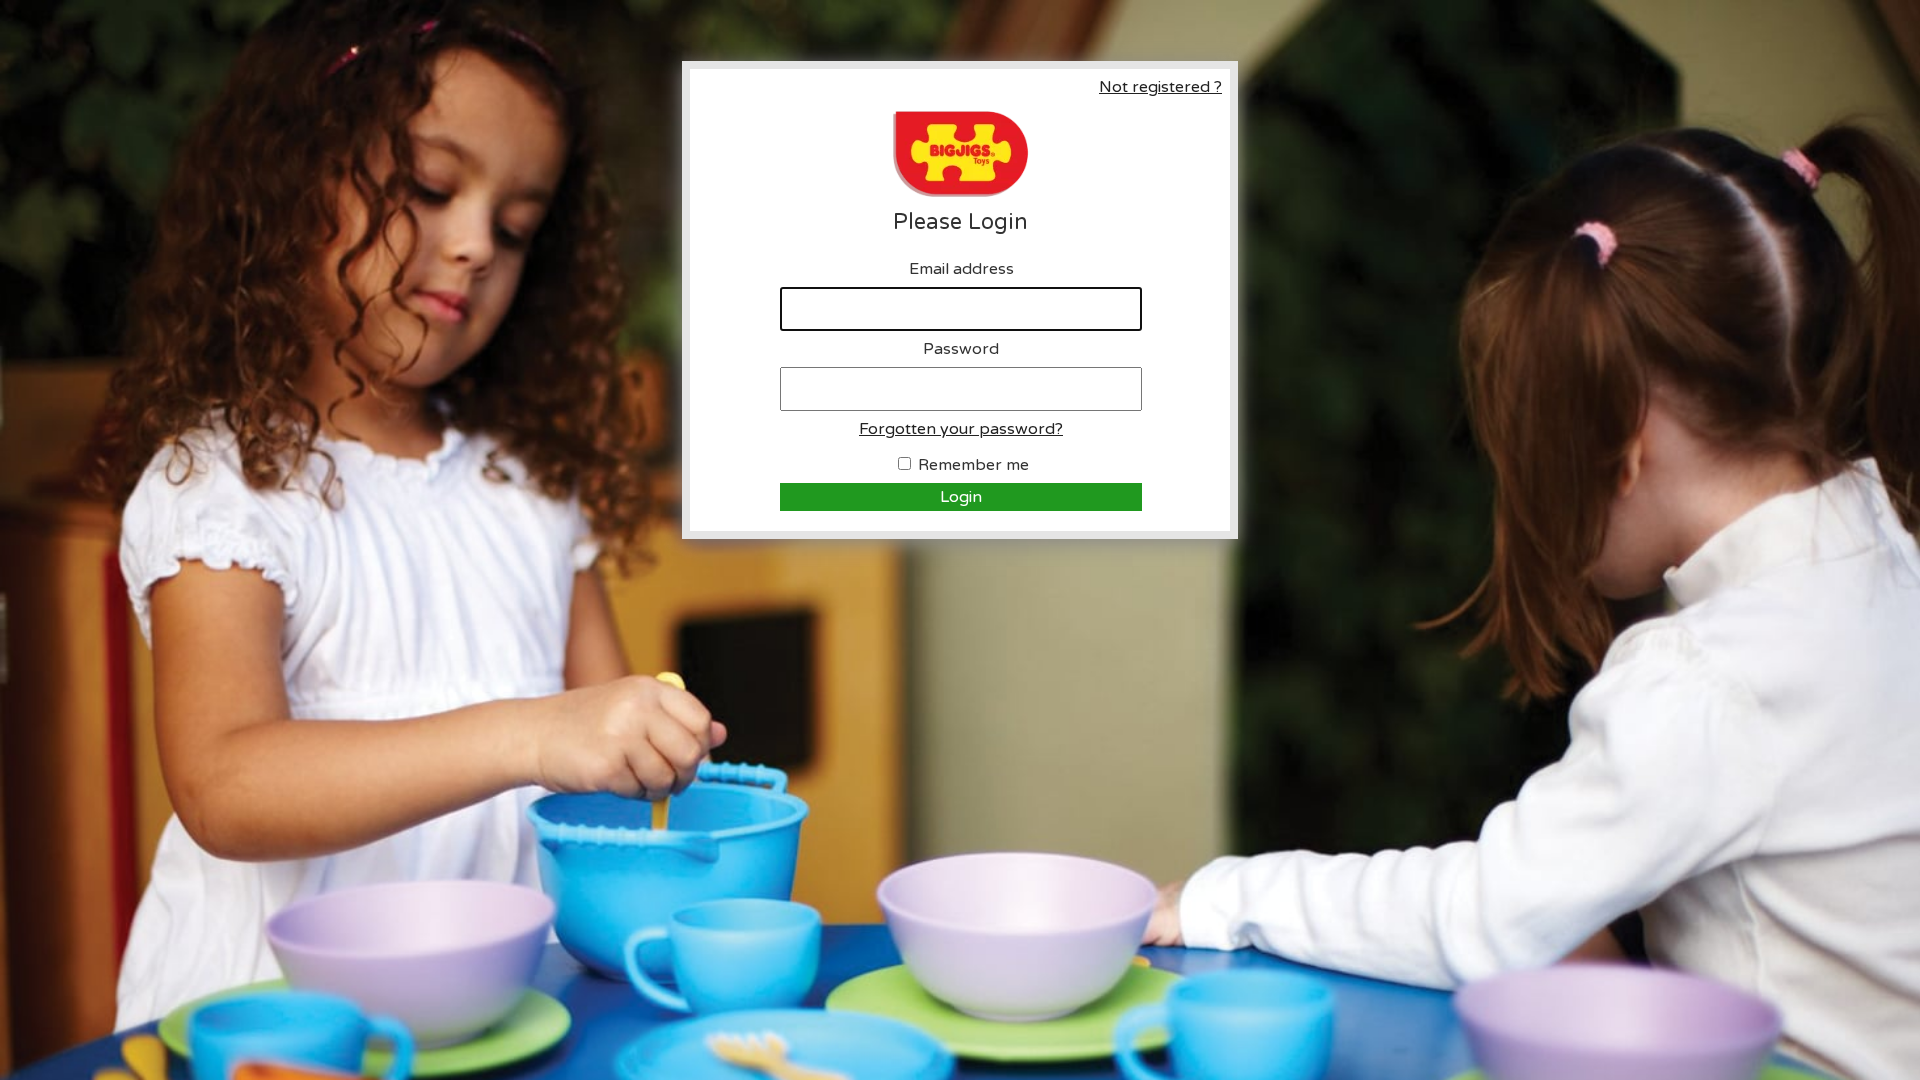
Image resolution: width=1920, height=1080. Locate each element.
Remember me (973, 465)
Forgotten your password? (961, 429)
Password (961, 349)
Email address (961, 269)
